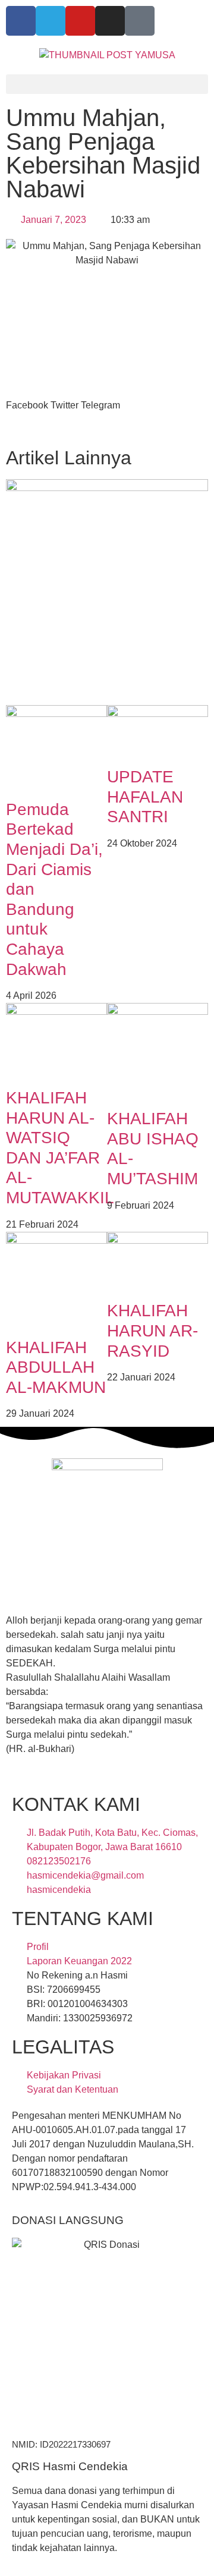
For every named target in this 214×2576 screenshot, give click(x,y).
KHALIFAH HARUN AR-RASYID (152, 1331)
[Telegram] (51, 21)
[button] (107, 84)
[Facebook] (21, 21)
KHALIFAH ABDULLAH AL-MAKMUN (56, 1367)
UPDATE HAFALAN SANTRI (145, 797)
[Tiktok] (140, 21)
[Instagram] (110, 21)
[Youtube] (80, 21)
